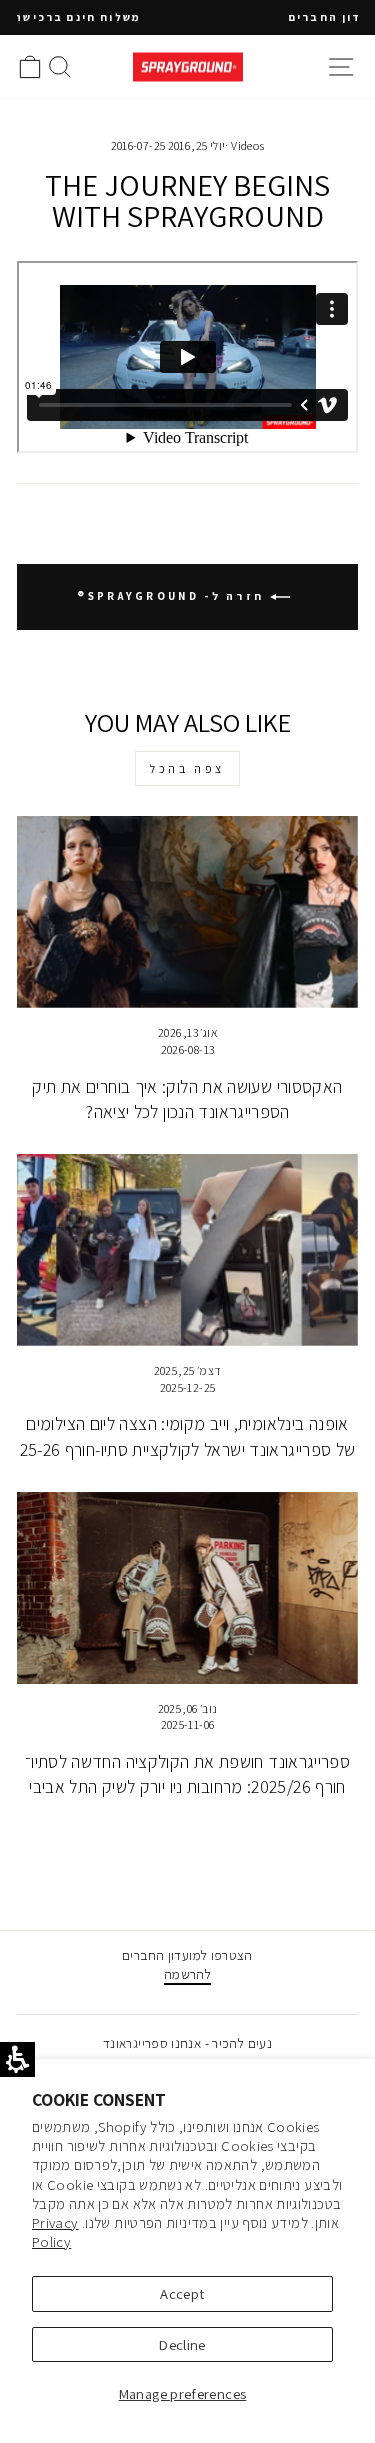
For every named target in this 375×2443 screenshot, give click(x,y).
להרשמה (187, 1974)
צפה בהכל (187, 768)
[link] (188, 66)
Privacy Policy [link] (55, 2232)
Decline (182, 2344)
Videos (247, 145)
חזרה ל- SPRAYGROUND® (173, 596)
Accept (182, 2293)
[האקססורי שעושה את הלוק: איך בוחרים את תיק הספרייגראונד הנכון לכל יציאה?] (187, 912)
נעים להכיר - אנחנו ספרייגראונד (187, 2043)
